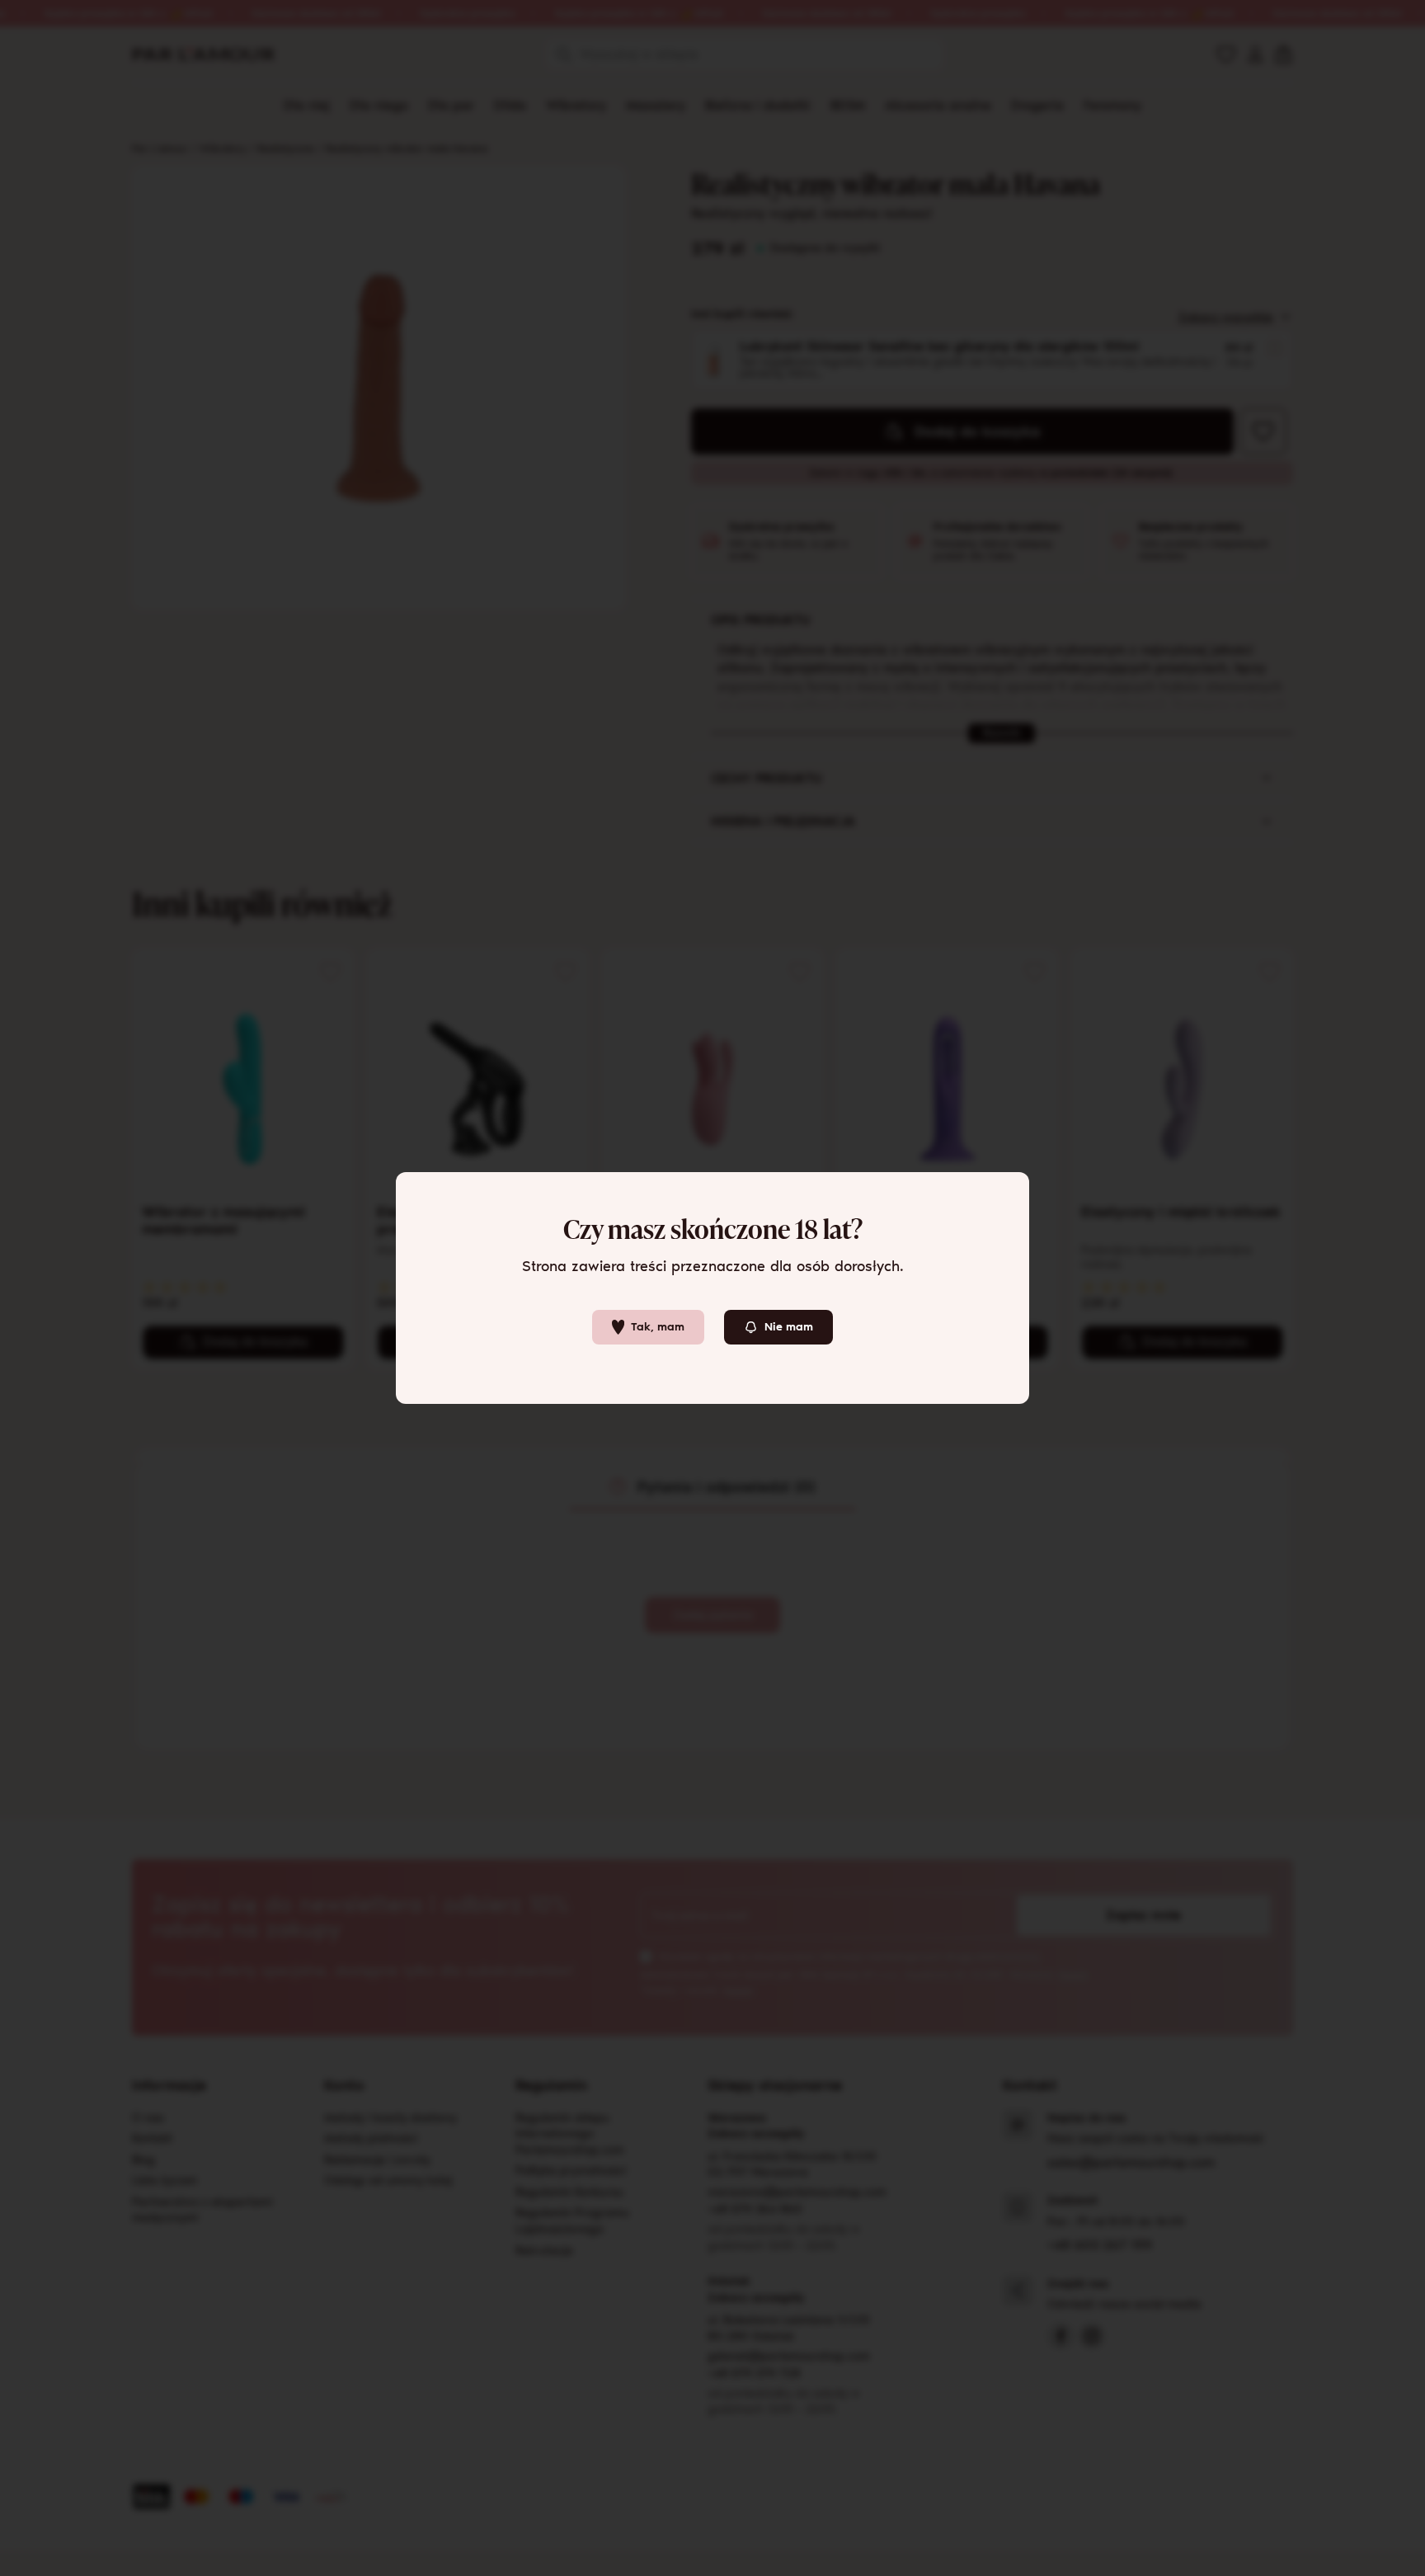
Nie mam (789, 1327)
